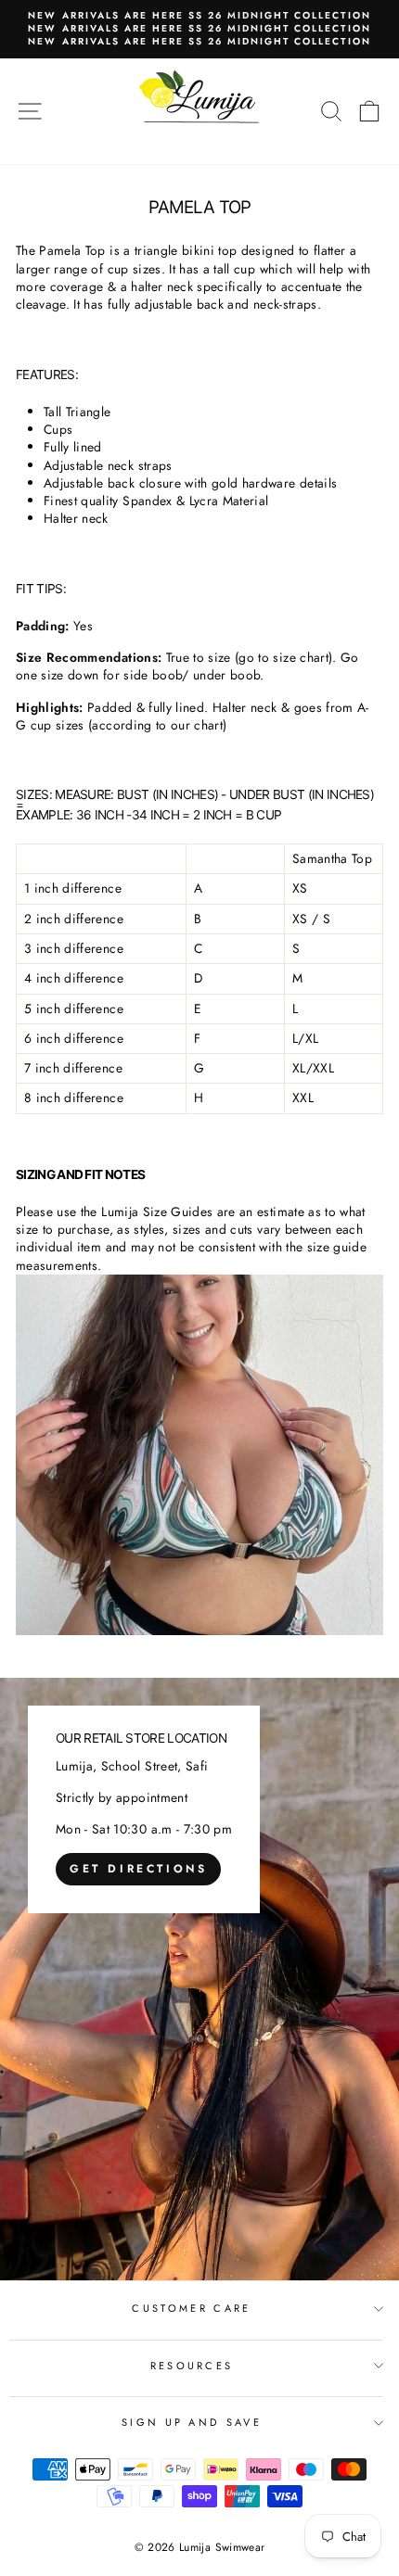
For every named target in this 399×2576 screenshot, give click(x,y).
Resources (192, 2366)
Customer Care (191, 2308)
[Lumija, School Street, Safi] (199, 1979)
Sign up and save (192, 2422)
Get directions (138, 1869)
